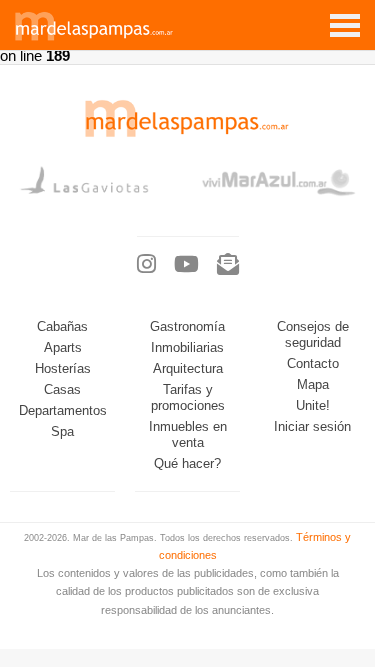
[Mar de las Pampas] (94, 38)
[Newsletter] (228, 265)
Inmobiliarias (187, 348)
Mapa (313, 385)
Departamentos (63, 411)
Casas (62, 390)
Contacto (313, 364)
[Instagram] (146, 265)
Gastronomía (187, 327)
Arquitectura (188, 369)
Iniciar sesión (312, 427)
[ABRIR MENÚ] (345, 18)
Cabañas (62, 327)
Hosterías (63, 369)
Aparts (63, 348)
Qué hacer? (187, 464)
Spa (62, 432)
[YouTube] (186, 265)
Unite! (313, 406)
